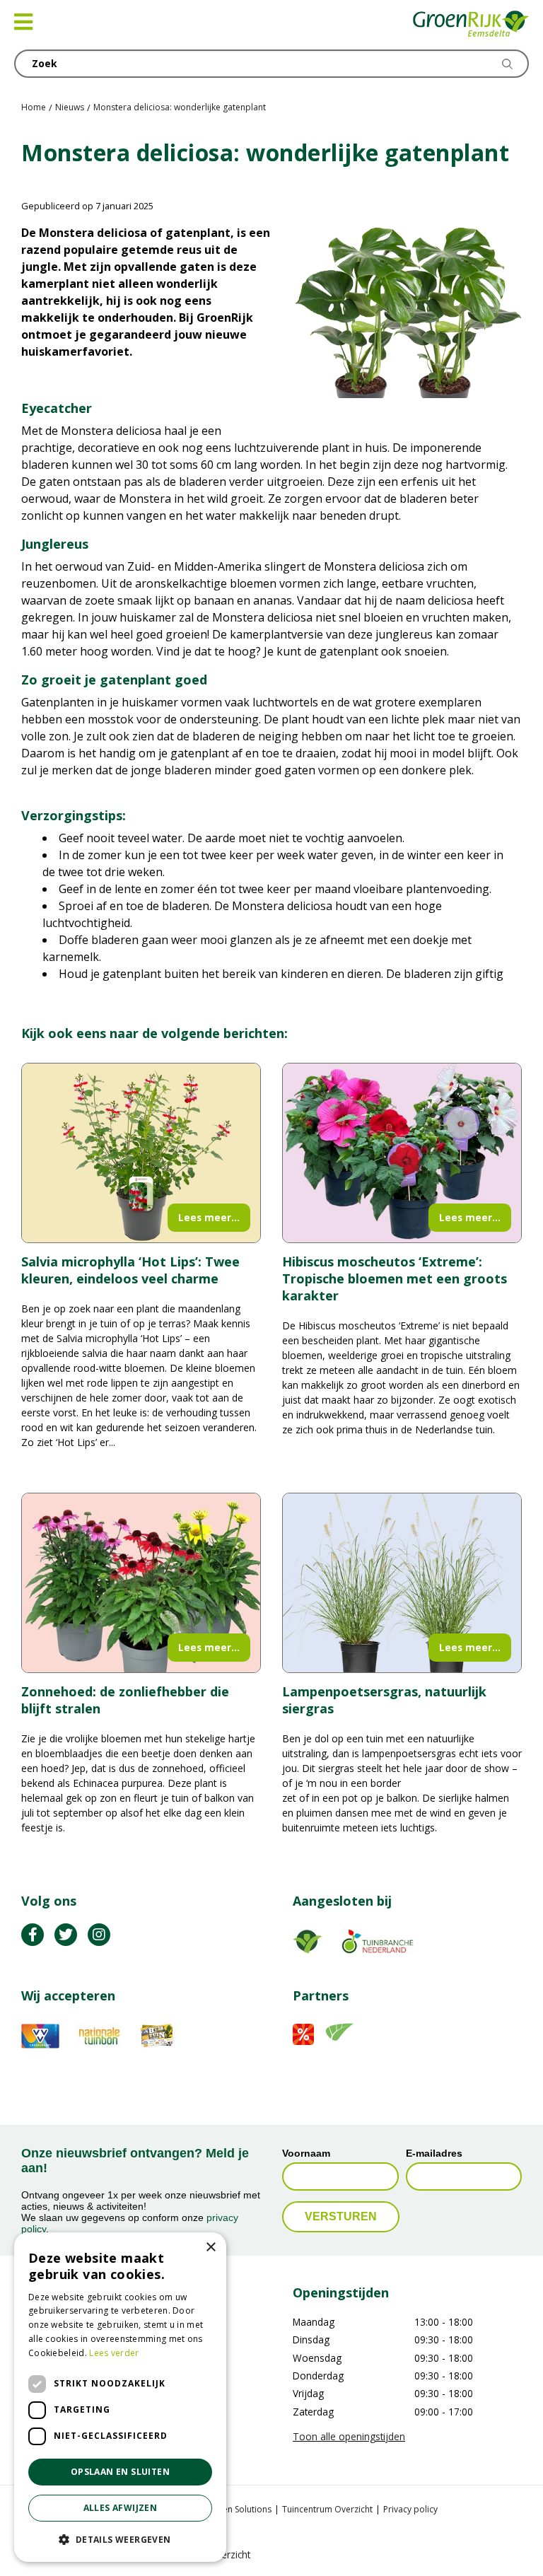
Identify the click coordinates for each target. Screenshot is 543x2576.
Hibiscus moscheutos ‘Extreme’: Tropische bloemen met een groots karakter (395, 1278)
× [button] (210, 2248)
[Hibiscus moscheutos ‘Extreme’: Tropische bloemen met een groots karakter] (402, 1153)
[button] (120, 2539)
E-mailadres (434, 2154)
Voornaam (306, 2154)
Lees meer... (209, 1217)
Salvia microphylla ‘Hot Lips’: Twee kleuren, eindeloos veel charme (130, 1270)
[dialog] (120, 2397)
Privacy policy (410, 2509)
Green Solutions (240, 2509)
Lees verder (114, 2353)
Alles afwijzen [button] (121, 2508)
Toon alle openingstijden (349, 2436)
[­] (33, 1935)
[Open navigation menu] (23, 22)
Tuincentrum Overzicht (327, 2509)
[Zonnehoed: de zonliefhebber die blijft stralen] (141, 1583)
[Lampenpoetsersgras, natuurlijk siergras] (402, 1583)
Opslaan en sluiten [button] (120, 2472)
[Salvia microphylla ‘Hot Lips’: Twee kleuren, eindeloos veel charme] (141, 1153)
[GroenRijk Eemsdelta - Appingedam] (471, 25)
